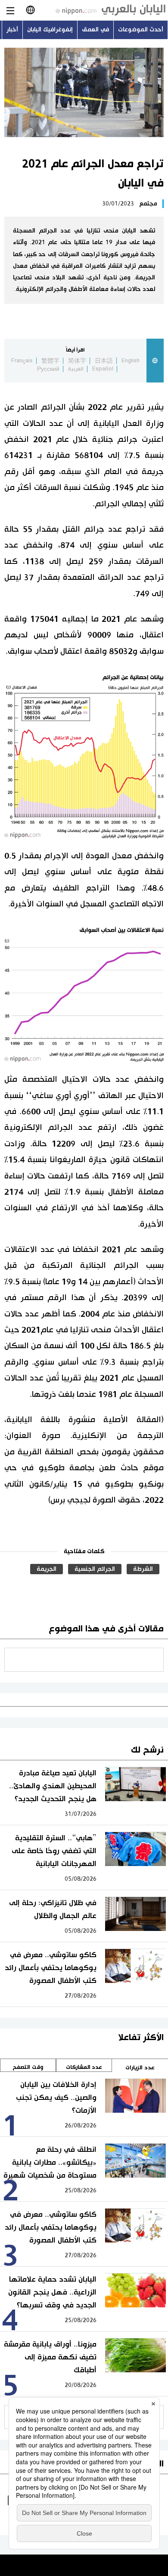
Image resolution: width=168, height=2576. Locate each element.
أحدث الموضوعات (141, 30)
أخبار (12, 30)
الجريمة (47, 1569)
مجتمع (148, 204)
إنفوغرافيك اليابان (50, 30)
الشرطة (143, 1569)
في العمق (95, 30)
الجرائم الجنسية (95, 1569)
